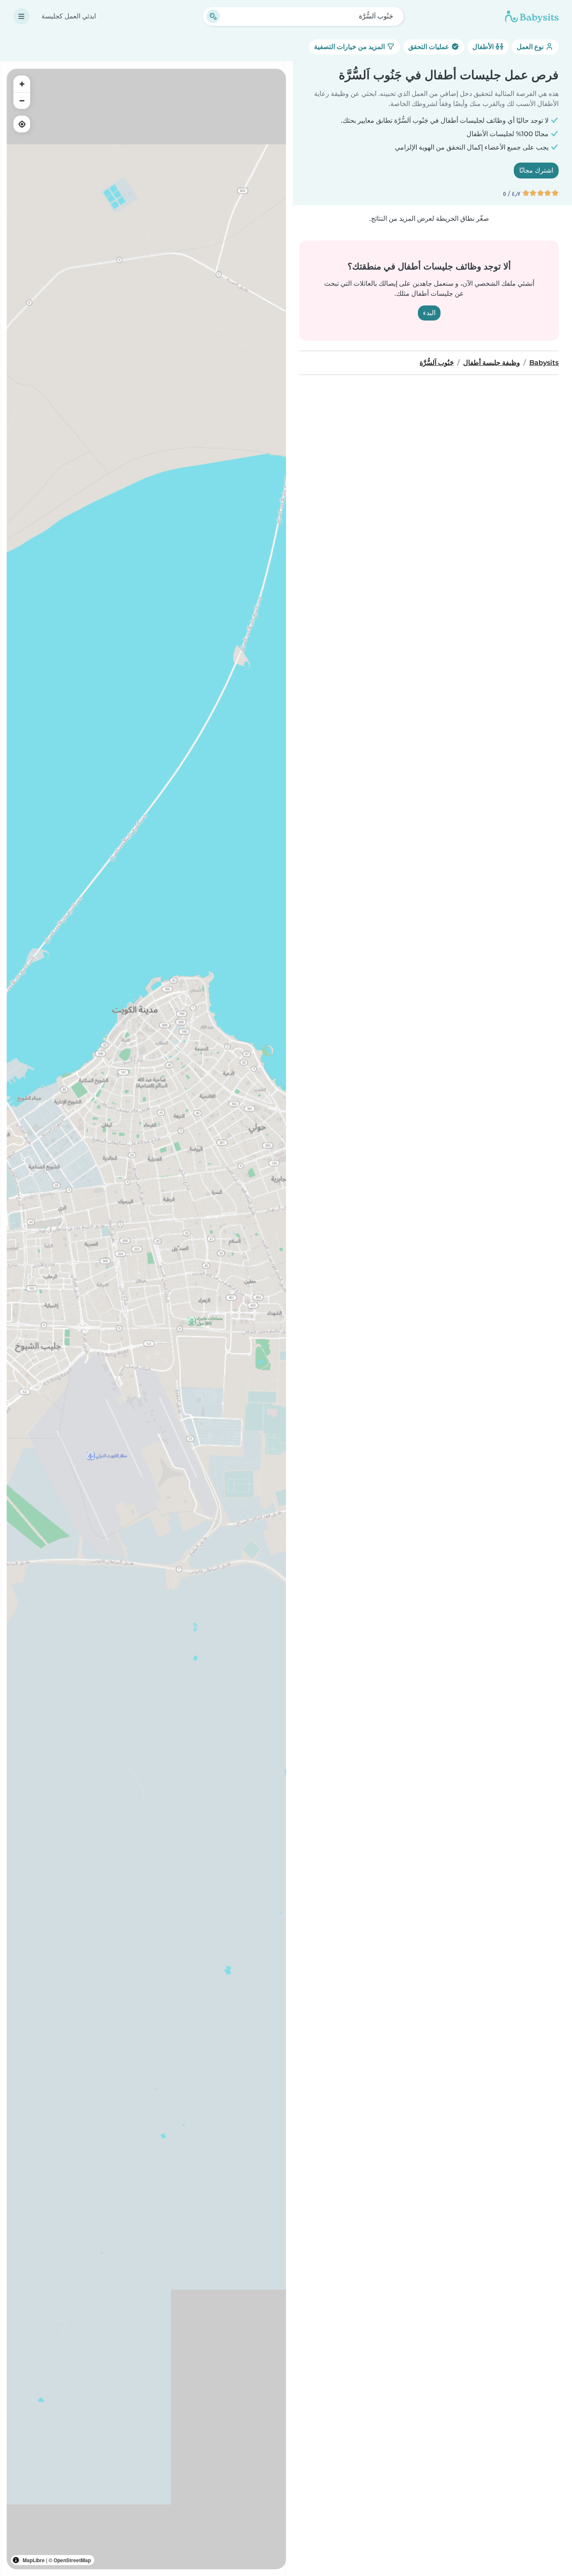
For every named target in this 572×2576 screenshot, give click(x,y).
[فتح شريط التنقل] (21, 16)
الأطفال (484, 47)
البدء (429, 313)
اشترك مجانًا (536, 170)
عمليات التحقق (430, 47)
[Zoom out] (22, 101)
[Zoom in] (22, 84)
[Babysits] (532, 16)
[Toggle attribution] (16, 2560)
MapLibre (34, 2560)
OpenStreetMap (72, 2560)
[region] (146, 1319)
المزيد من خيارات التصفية (350, 47)
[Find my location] (22, 124)
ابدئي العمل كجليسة (69, 16)
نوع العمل (531, 47)
